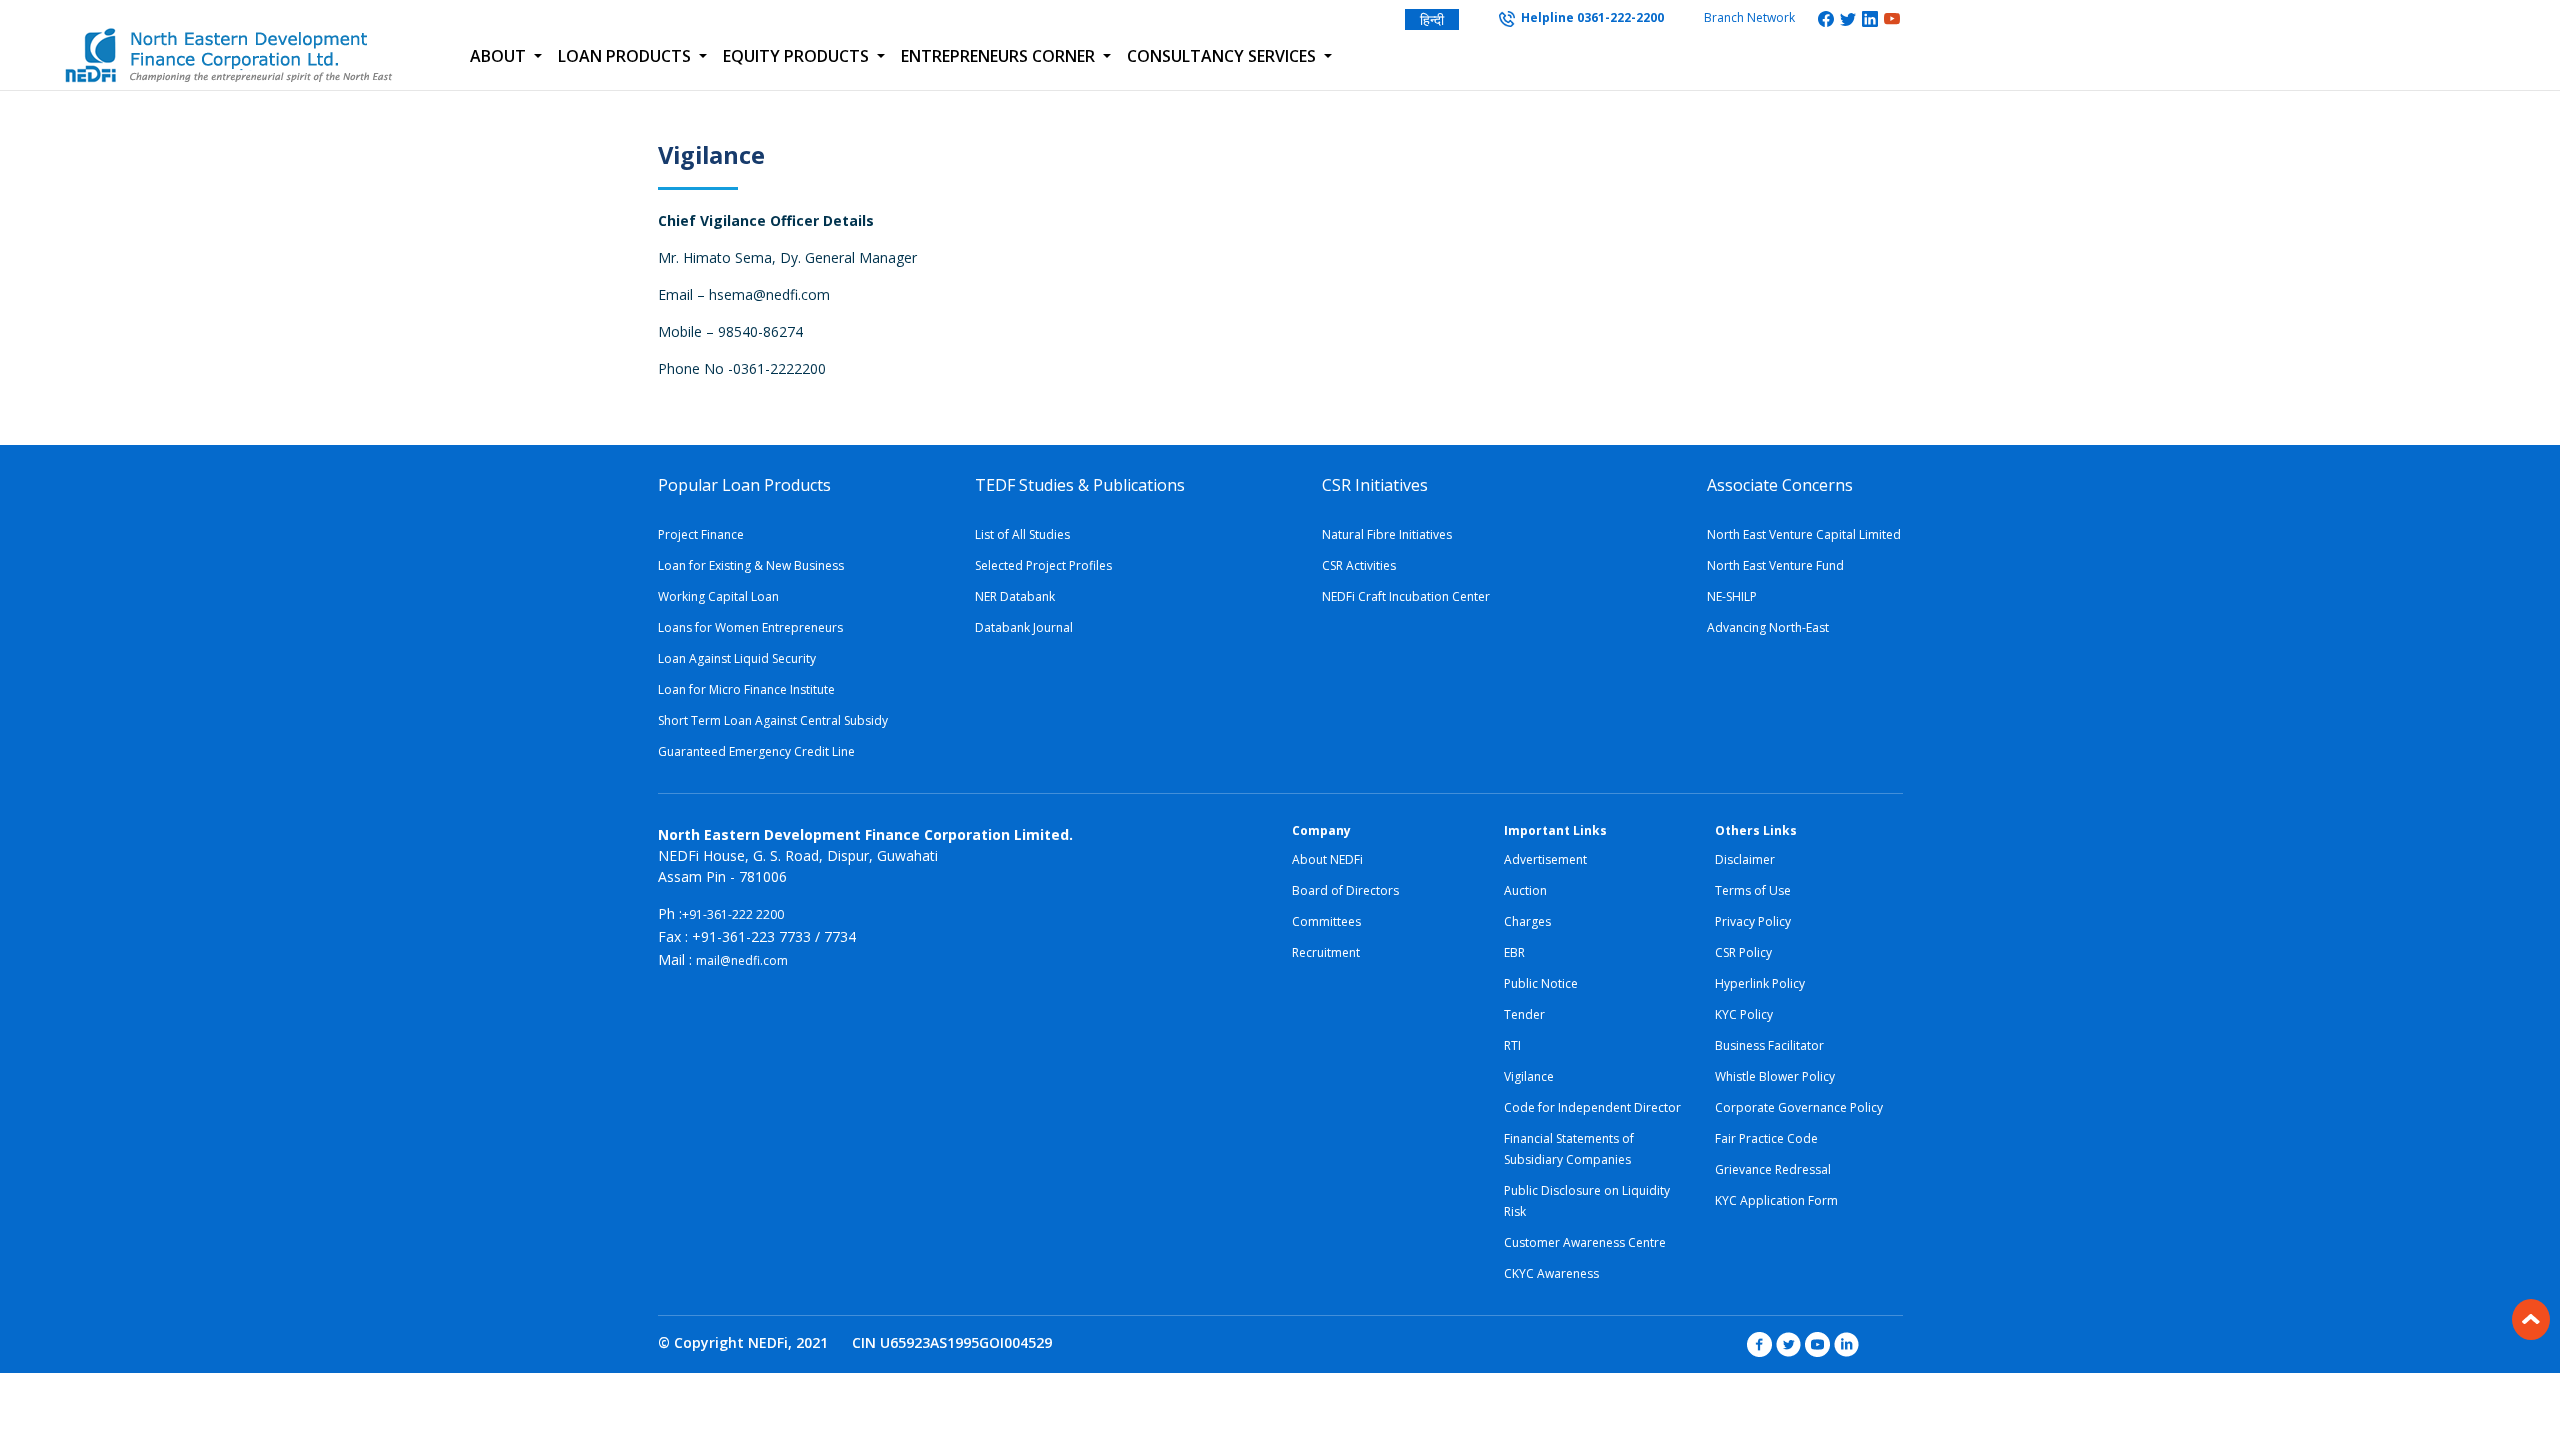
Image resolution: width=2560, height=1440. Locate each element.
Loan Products (626, 56)
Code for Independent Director (1592, 1107)
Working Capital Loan (718, 596)
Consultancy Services (1223, 56)
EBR (1514, 952)
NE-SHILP (1732, 596)
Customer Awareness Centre (1585, 1242)
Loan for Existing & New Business (751, 565)
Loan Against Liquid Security (737, 658)
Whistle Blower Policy (1775, 1076)
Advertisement (1545, 859)
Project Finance (701, 534)
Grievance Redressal (1773, 1169)
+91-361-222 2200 (733, 914)
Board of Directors (1345, 890)
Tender (1524, 1014)
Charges (1527, 921)
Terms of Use (1753, 890)
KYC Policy (1744, 1014)
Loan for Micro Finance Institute (746, 689)
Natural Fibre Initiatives (1387, 534)
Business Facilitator (1769, 1045)
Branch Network (1749, 17)
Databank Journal (1024, 627)
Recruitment (1326, 952)
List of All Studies (1022, 534)
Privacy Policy (1753, 921)
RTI (1512, 1045)
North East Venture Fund (1775, 565)
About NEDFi (1327, 859)
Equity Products (798, 56)
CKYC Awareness (1551, 1273)
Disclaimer (1745, 859)
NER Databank (1015, 596)
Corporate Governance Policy (1799, 1107)
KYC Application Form (1776, 1200)
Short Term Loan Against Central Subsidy (773, 720)
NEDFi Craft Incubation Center (1406, 596)
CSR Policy (1743, 952)
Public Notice (1541, 983)
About (500, 56)
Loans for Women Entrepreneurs (750, 627)
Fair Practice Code (1766, 1138)
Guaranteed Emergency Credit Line (756, 751)
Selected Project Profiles (1043, 565)
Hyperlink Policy (1760, 983)
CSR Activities (1359, 565)
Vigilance (1529, 1076)
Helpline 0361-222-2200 (1589, 17)
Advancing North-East (1768, 627)
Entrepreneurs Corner (1000, 56)
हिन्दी (1432, 19)
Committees (1326, 921)
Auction (1525, 890)
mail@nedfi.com (742, 960)
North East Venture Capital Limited (1804, 534)
